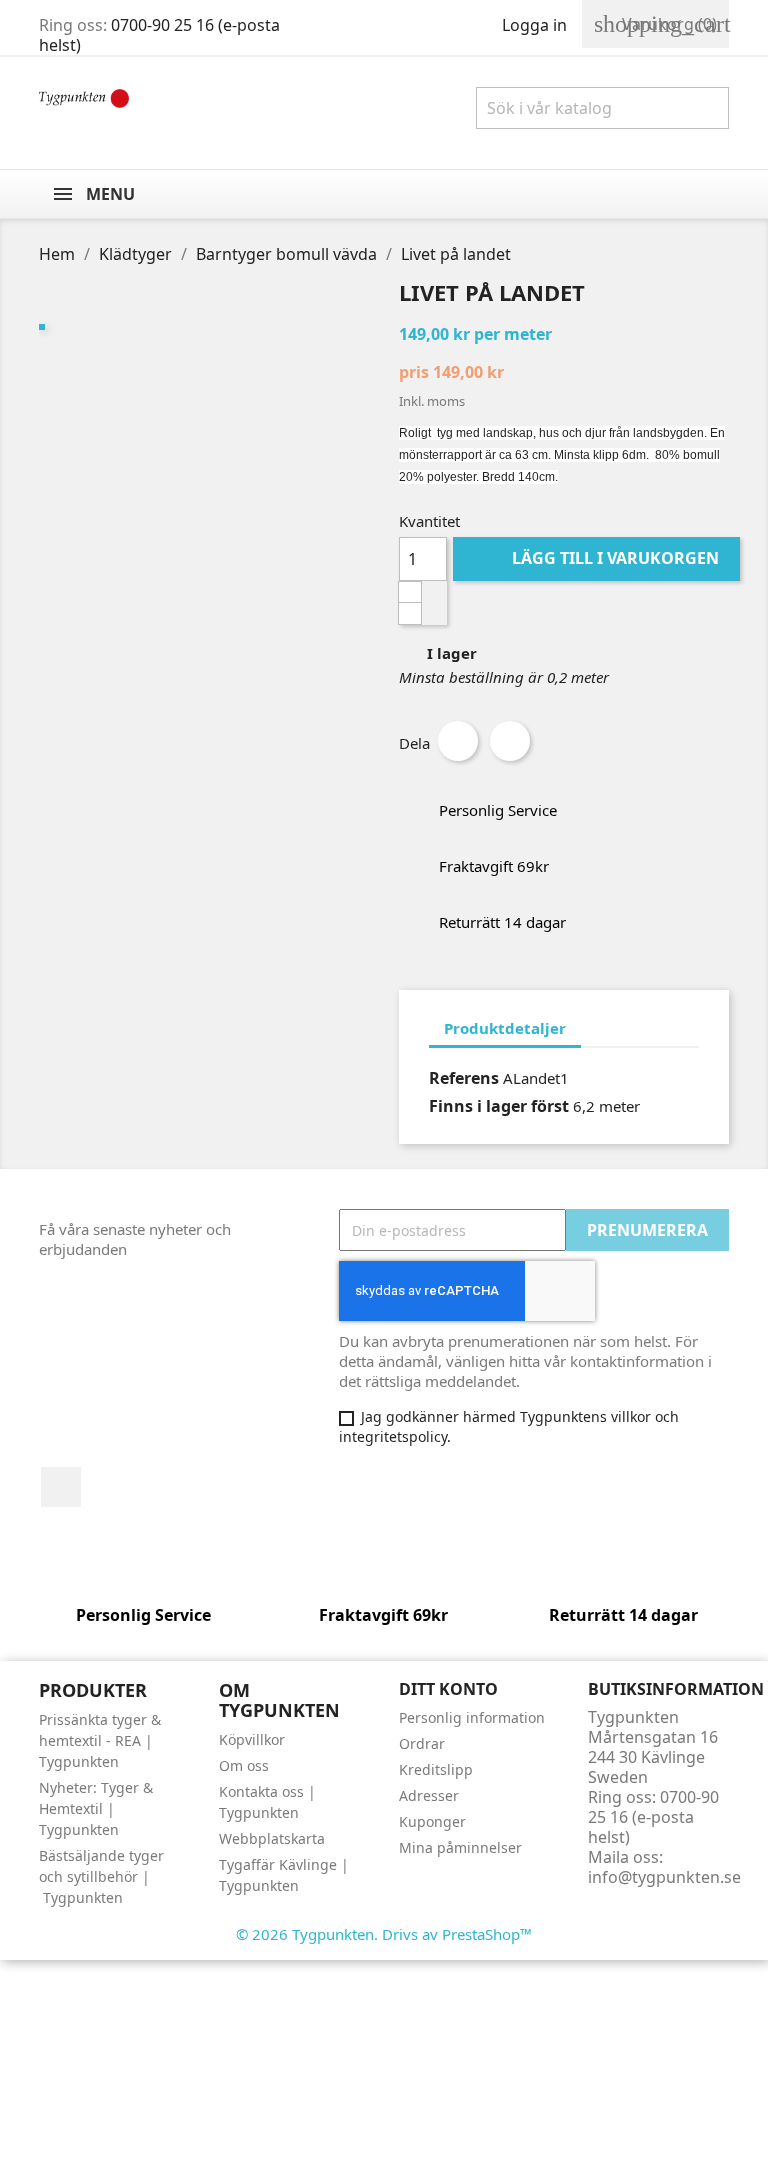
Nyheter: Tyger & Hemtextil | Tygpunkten (96, 1808)
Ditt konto (448, 1689)
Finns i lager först (499, 1106)
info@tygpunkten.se (664, 1877)
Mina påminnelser (460, 1847)
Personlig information (472, 1717)
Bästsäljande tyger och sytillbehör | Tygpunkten (101, 1876)
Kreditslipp (436, 1769)
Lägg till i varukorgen (598, 558)
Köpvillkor (252, 1739)
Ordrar (422, 1743)
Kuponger (432, 1821)
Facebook (61, 1487)
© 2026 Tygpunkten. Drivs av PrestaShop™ (384, 1934)
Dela (458, 741)
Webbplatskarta (272, 1838)
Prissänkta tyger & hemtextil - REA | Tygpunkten (100, 1740)
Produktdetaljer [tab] (505, 1028)
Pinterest (510, 741)
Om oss (244, 1765)
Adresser (429, 1795)
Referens (464, 1078)
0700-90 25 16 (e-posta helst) (159, 35)
